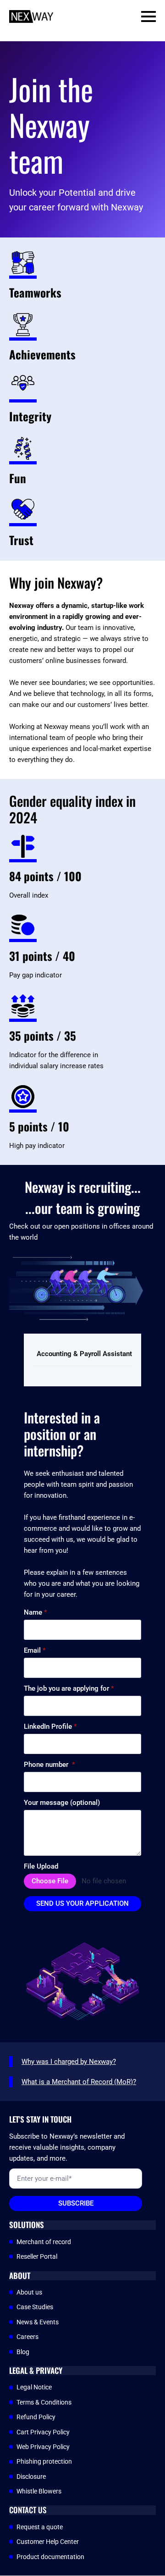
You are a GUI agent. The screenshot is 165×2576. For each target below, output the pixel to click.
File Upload (41, 1867)
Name (36, 1613)
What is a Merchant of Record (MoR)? (79, 2082)
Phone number (49, 1765)
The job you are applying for (69, 1689)
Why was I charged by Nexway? (69, 2062)
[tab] (84, 1354)
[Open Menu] (148, 17)
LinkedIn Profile (50, 1727)
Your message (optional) (62, 1803)
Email (35, 1651)
